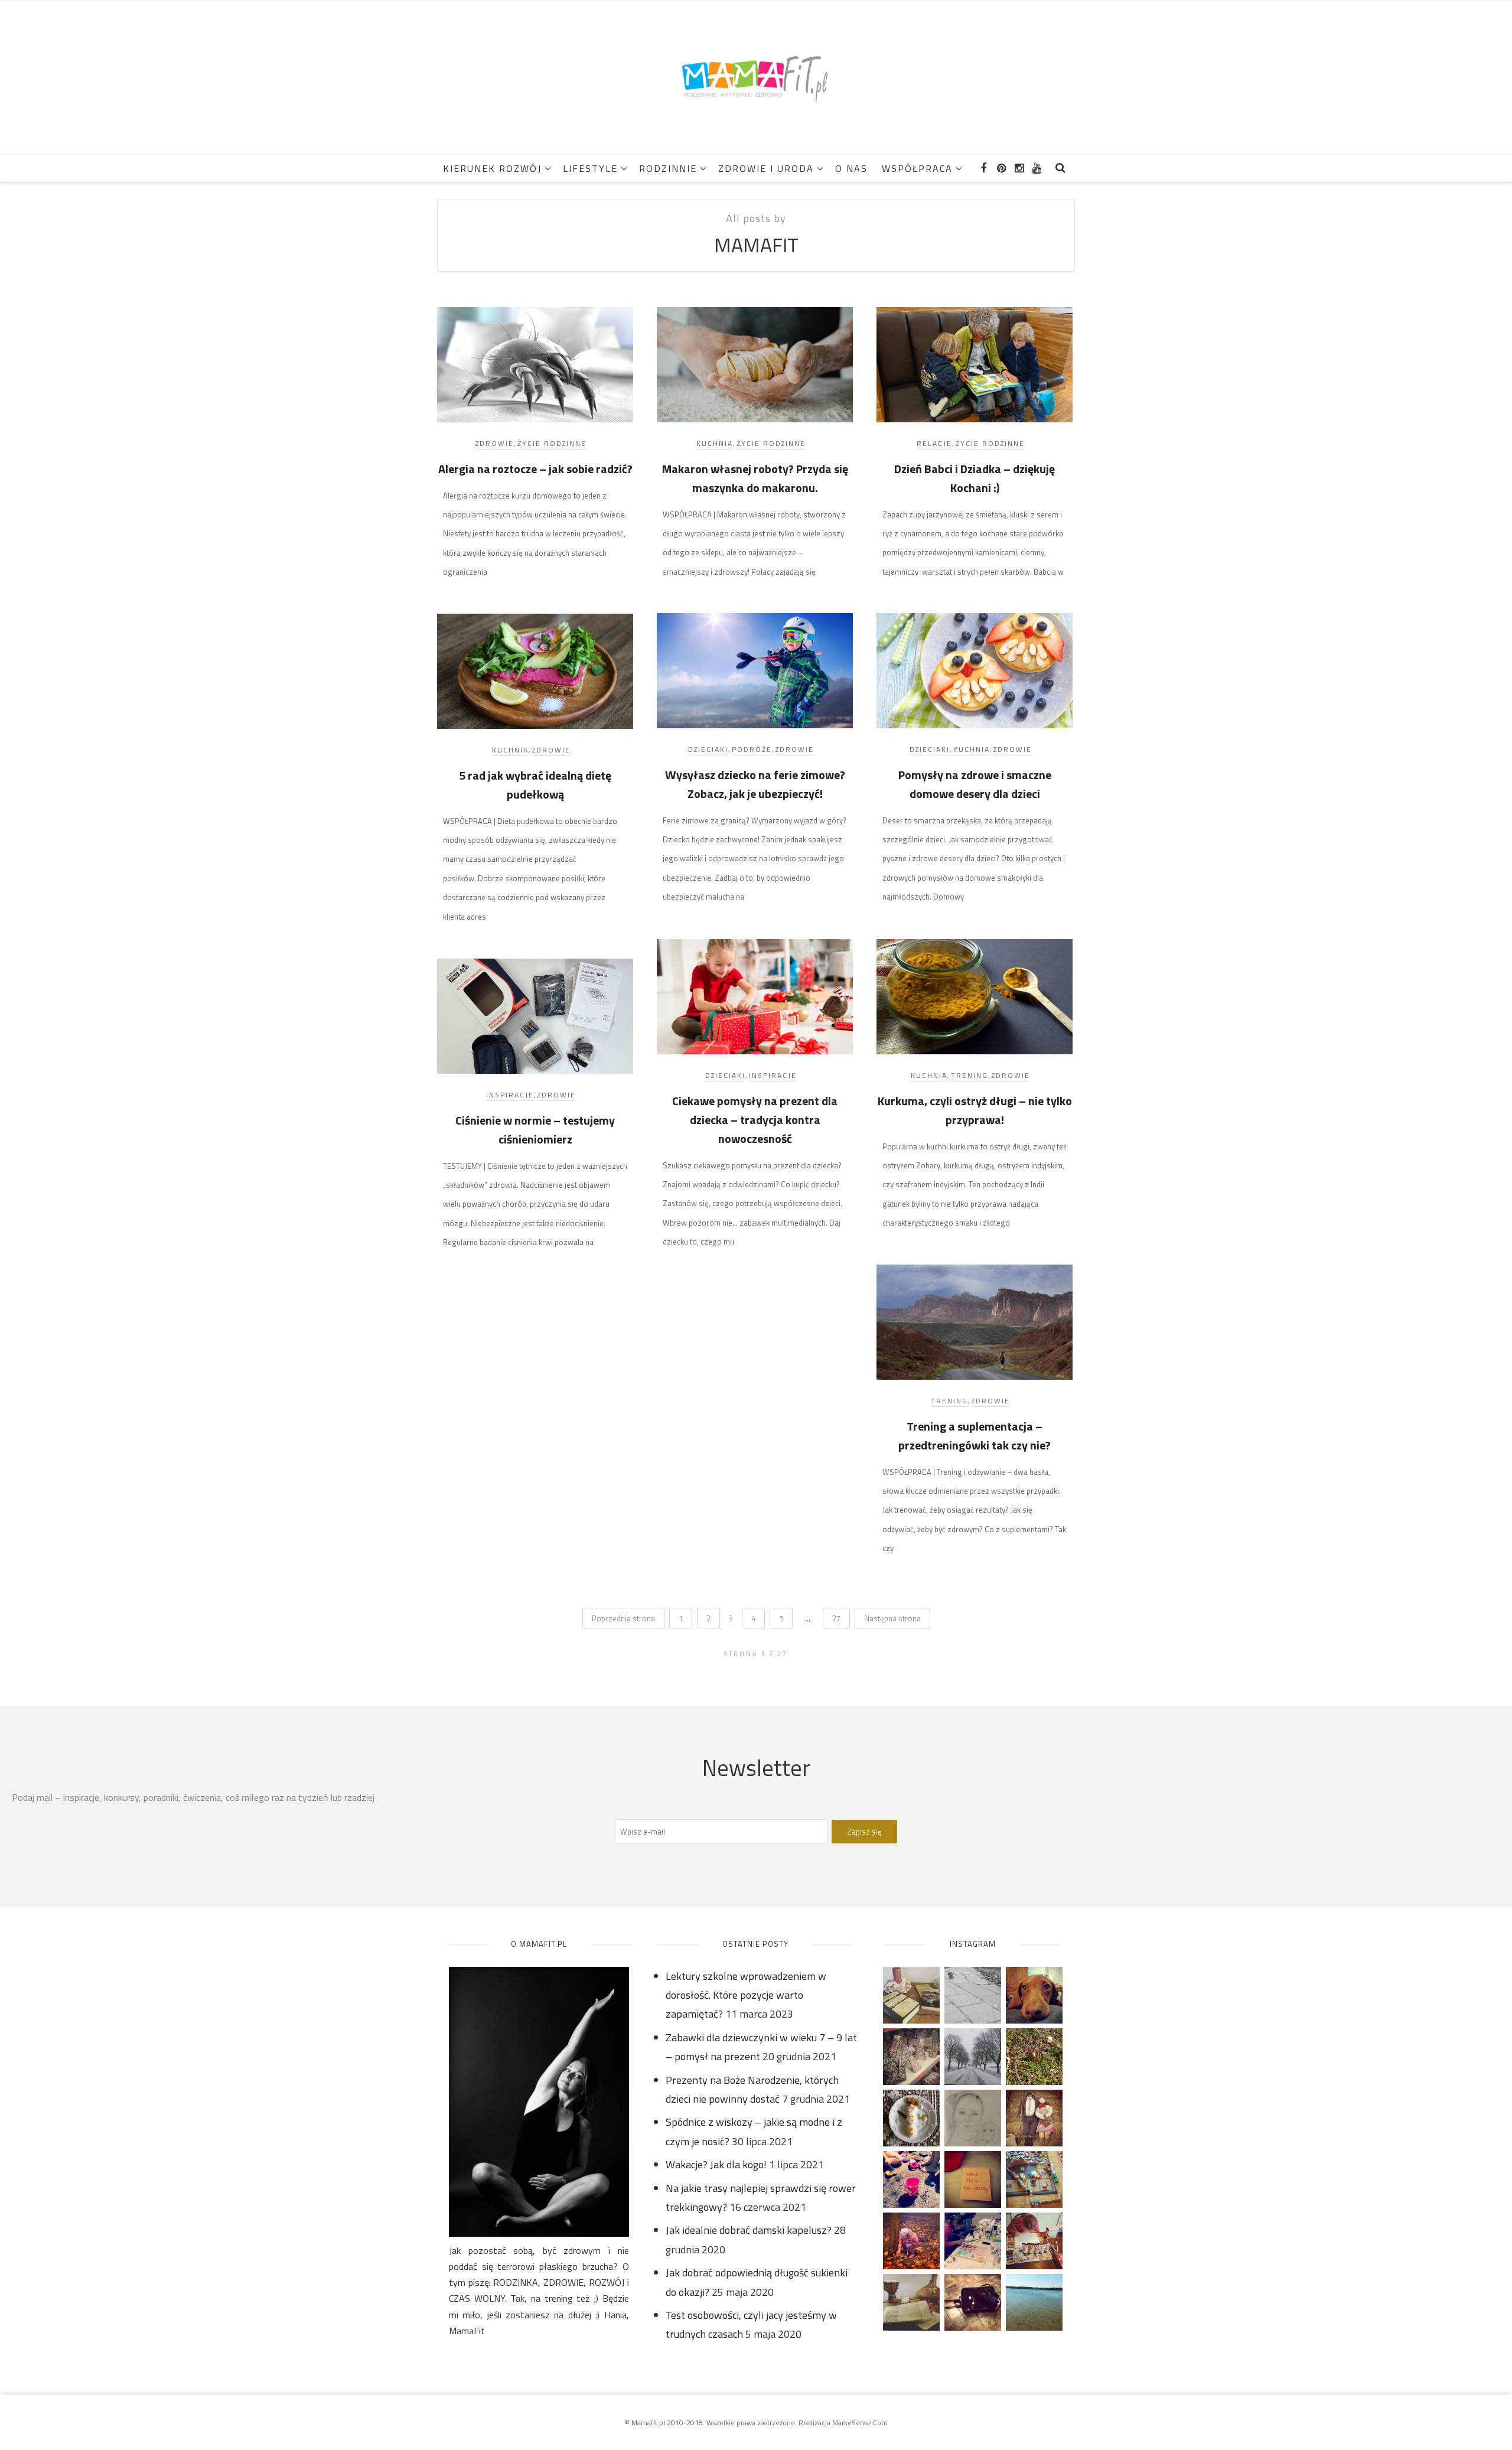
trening (970, 1075)
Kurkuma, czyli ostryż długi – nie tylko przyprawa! (975, 1110)
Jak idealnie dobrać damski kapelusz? (749, 2230)
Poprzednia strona (623, 1618)
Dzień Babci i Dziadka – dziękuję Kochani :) (975, 478)
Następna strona (892, 1618)
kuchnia (715, 443)
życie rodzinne (552, 443)
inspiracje (773, 1075)
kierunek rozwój (492, 168)
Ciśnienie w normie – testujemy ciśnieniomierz (535, 1130)
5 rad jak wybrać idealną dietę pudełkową (535, 785)
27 (836, 1618)
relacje (934, 443)
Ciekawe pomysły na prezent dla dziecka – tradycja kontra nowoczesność (755, 1120)
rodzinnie (668, 168)
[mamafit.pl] (756, 76)
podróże (752, 749)
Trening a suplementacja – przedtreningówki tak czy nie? (975, 1436)
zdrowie (495, 443)
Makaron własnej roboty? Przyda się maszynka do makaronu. (755, 478)
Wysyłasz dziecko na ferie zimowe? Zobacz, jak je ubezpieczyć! (755, 784)
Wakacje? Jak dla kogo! (716, 2164)
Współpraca (917, 168)
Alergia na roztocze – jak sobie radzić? (535, 469)
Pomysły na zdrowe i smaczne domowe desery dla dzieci (975, 784)
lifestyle (590, 168)
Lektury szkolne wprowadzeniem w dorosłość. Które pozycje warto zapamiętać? (746, 1995)
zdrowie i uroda (766, 168)
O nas (851, 168)
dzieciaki (708, 749)
